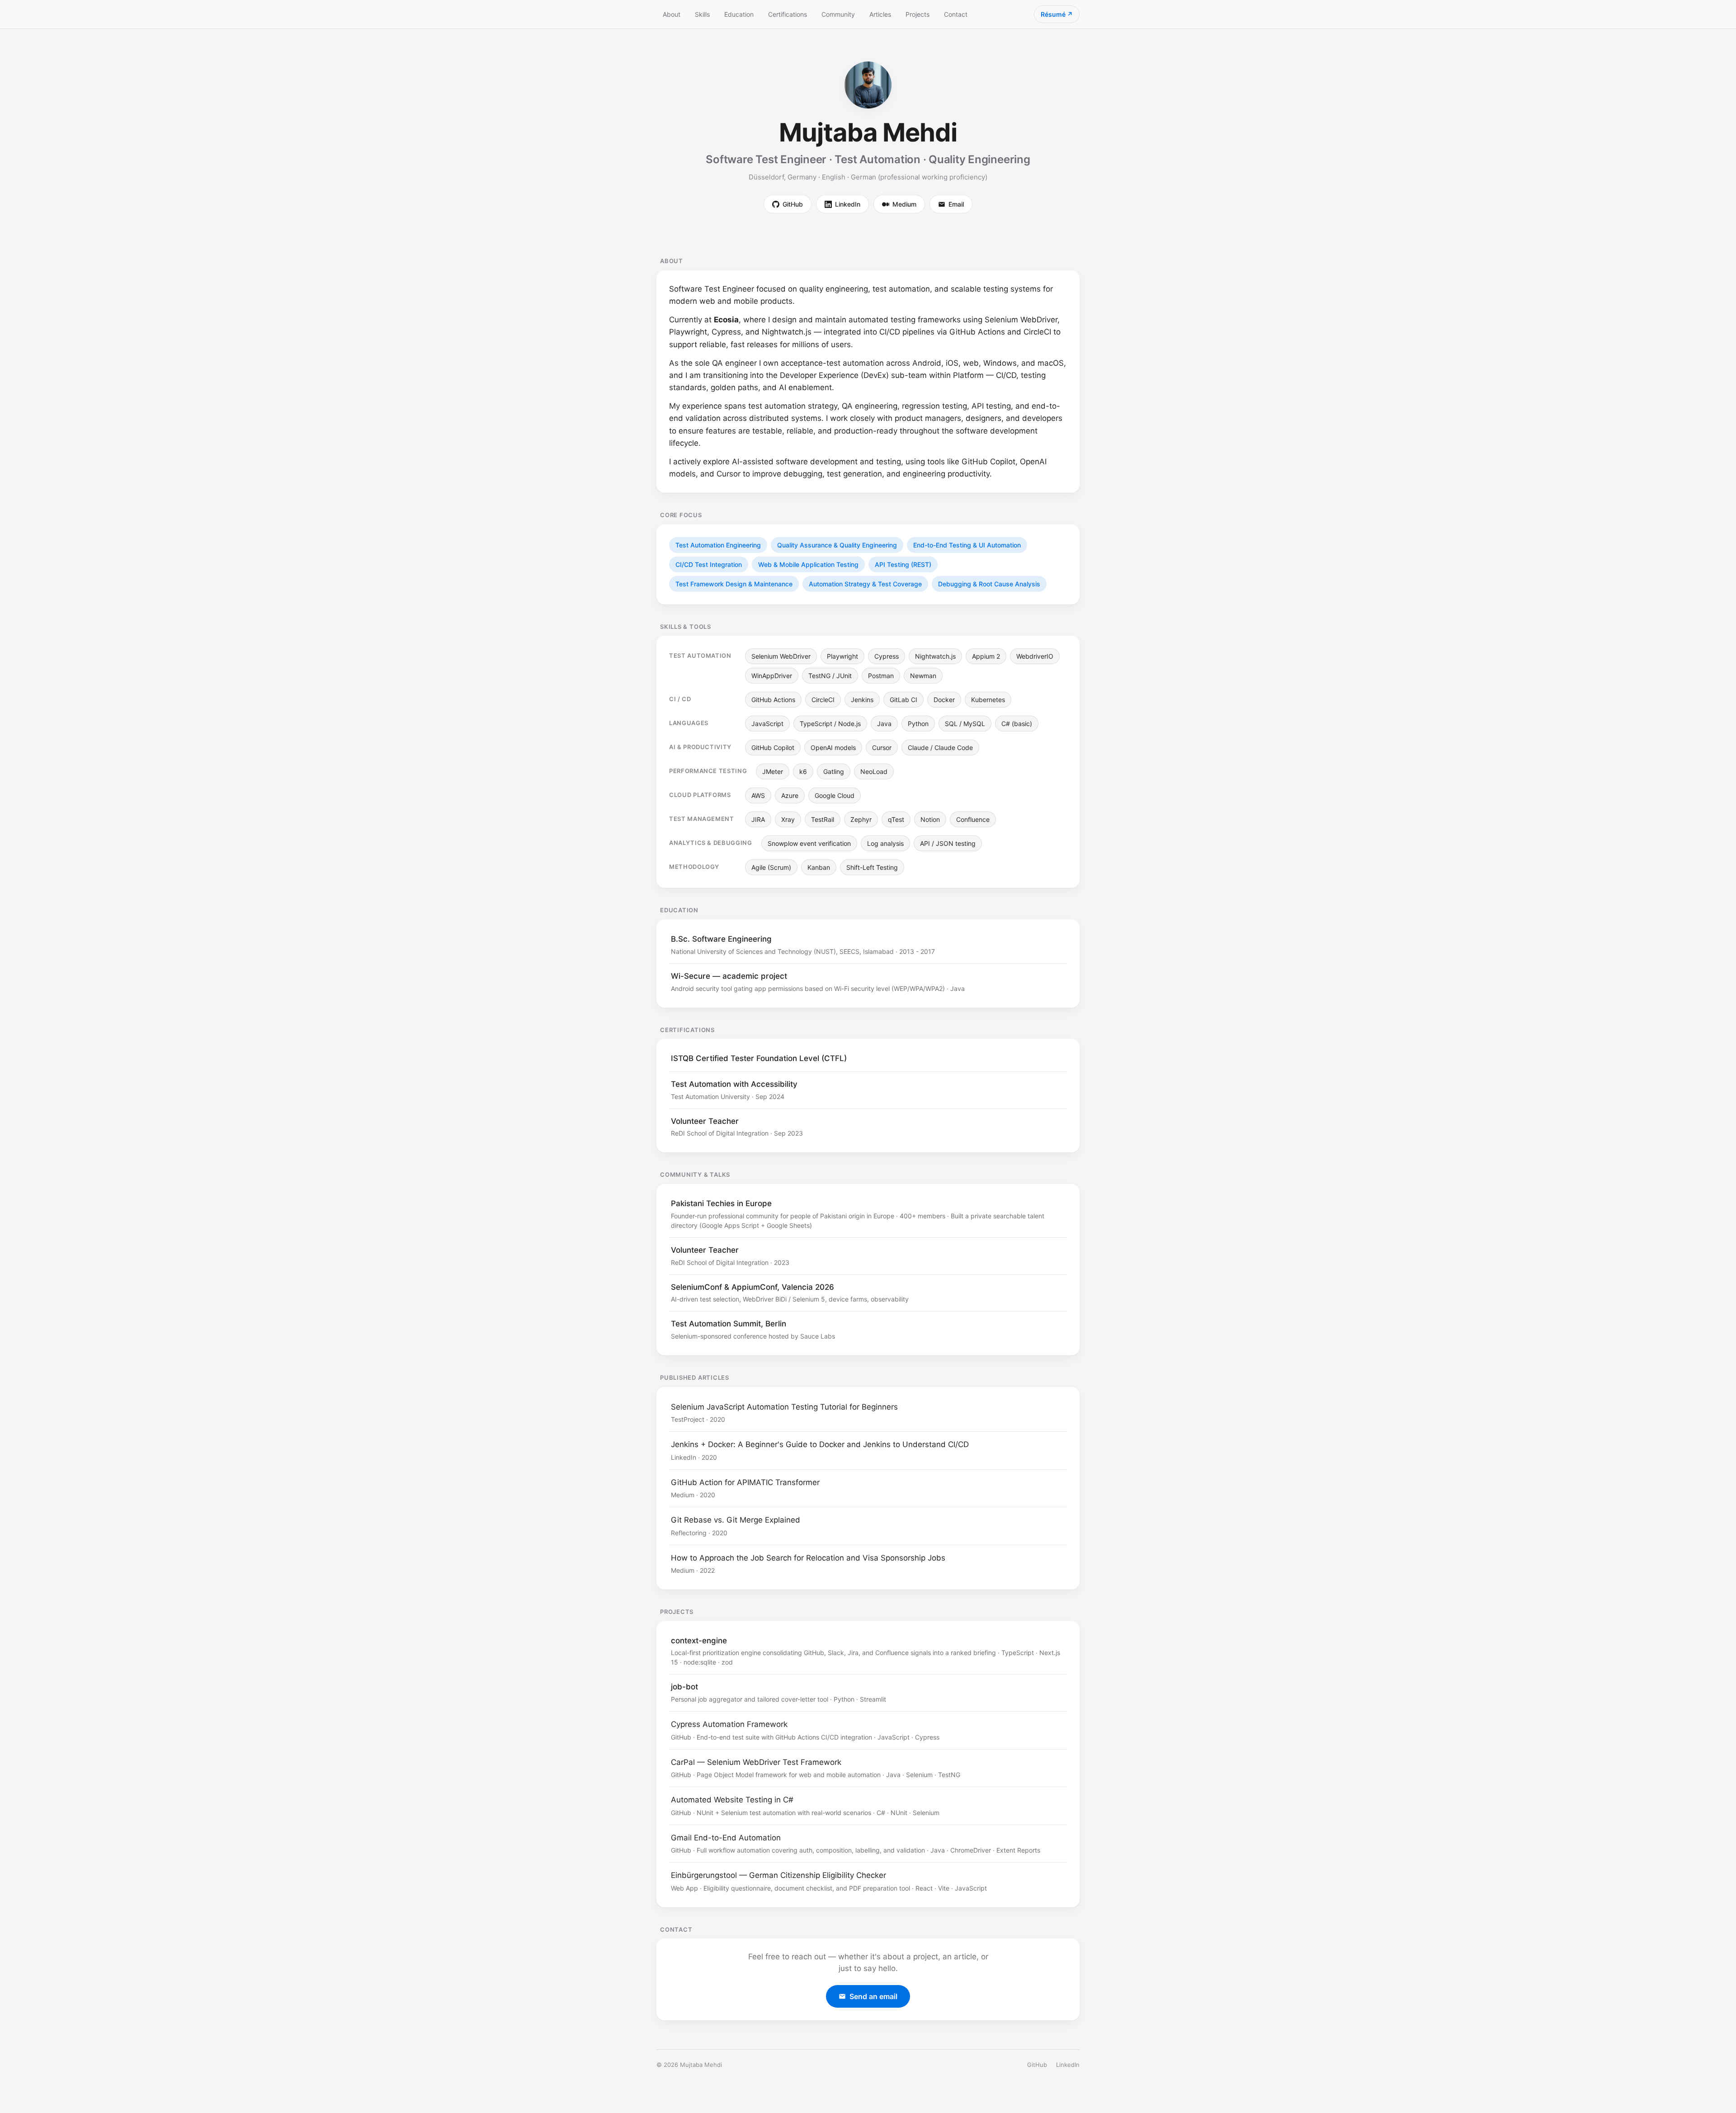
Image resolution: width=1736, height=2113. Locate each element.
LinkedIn (848, 204)
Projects (918, 14)
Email (956, 204)
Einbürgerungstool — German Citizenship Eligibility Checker (778, 1875)
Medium (904, 204)
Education (739, 14)
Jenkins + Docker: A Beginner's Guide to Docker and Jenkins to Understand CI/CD (820, 1444)
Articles (880, 14)
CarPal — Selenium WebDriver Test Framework (756, 1762)
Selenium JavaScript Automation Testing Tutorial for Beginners (784, 1407)
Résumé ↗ (1057, 14)
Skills (702, 14)
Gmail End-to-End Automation (726, 1838)
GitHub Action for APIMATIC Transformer (745, 1482)
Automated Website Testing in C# (732, 1800)
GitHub (793, 204)
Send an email (873, 1996)
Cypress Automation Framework (729, 1724)
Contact (956, 14)
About (672, 14)
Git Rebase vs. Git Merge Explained (736, 1520)
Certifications (788, 14)
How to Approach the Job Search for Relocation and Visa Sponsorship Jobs (808, 1558)
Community (838, 14)
